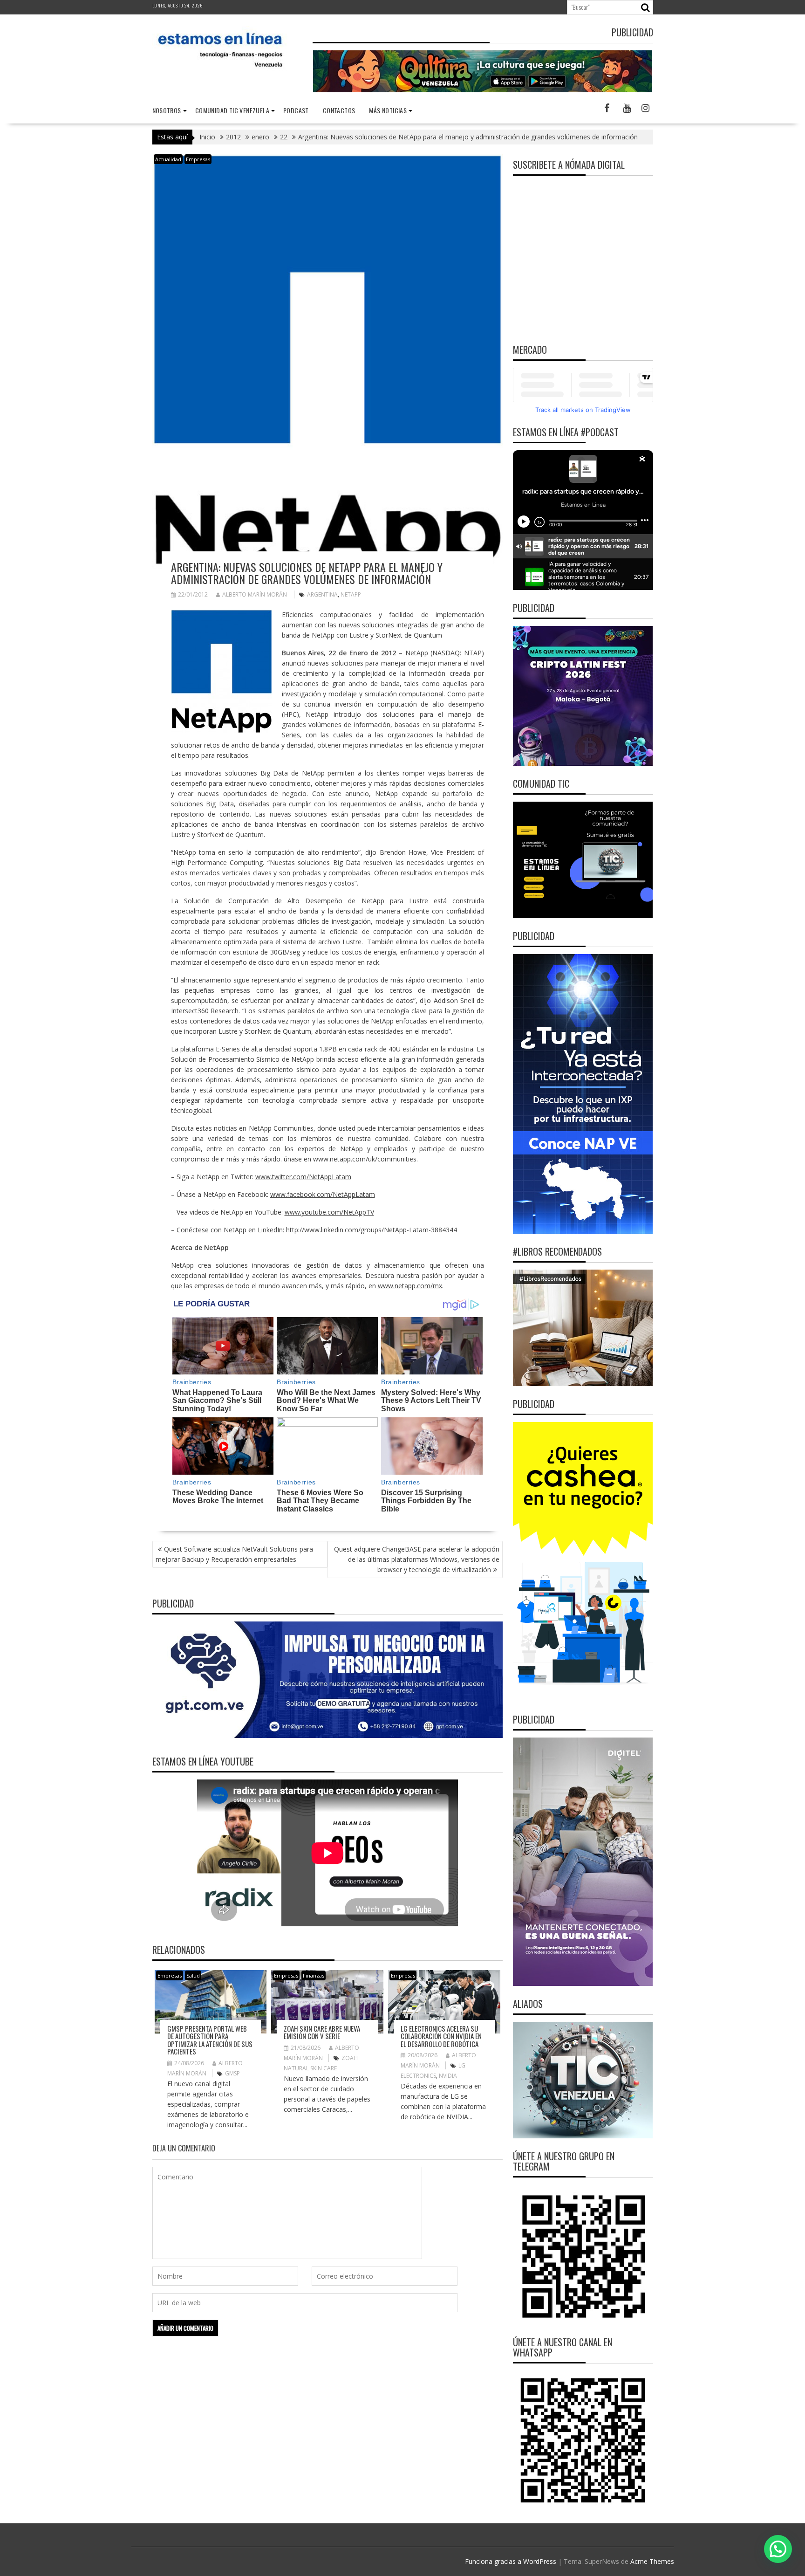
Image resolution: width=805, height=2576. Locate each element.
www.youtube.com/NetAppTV (329, 1212)
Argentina (322, 594)
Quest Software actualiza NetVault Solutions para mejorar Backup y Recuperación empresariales (234, 1554)
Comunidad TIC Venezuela (232, 110)
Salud (193, 1975)
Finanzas (314, 1975)
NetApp (351, 594)
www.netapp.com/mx (410, 1286)
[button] (778, 2549)
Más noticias (388, 110)
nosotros (167, 110)
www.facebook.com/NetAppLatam (323, 1194)
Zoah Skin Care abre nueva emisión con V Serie (322, 2032)
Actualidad (168, 159)
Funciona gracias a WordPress (511, 2561)
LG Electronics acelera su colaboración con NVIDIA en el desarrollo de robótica (441, 2036)
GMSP (232, 2073)
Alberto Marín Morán (255, 594)
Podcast (296, 110)
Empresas (198, 159)
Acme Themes (652, 2561)
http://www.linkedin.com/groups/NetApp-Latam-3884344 (372, 1230)
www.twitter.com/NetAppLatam (303, 1177)
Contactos (339, 110)
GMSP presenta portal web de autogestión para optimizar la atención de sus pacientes (210, 2040)
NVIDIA (448, 2076)
